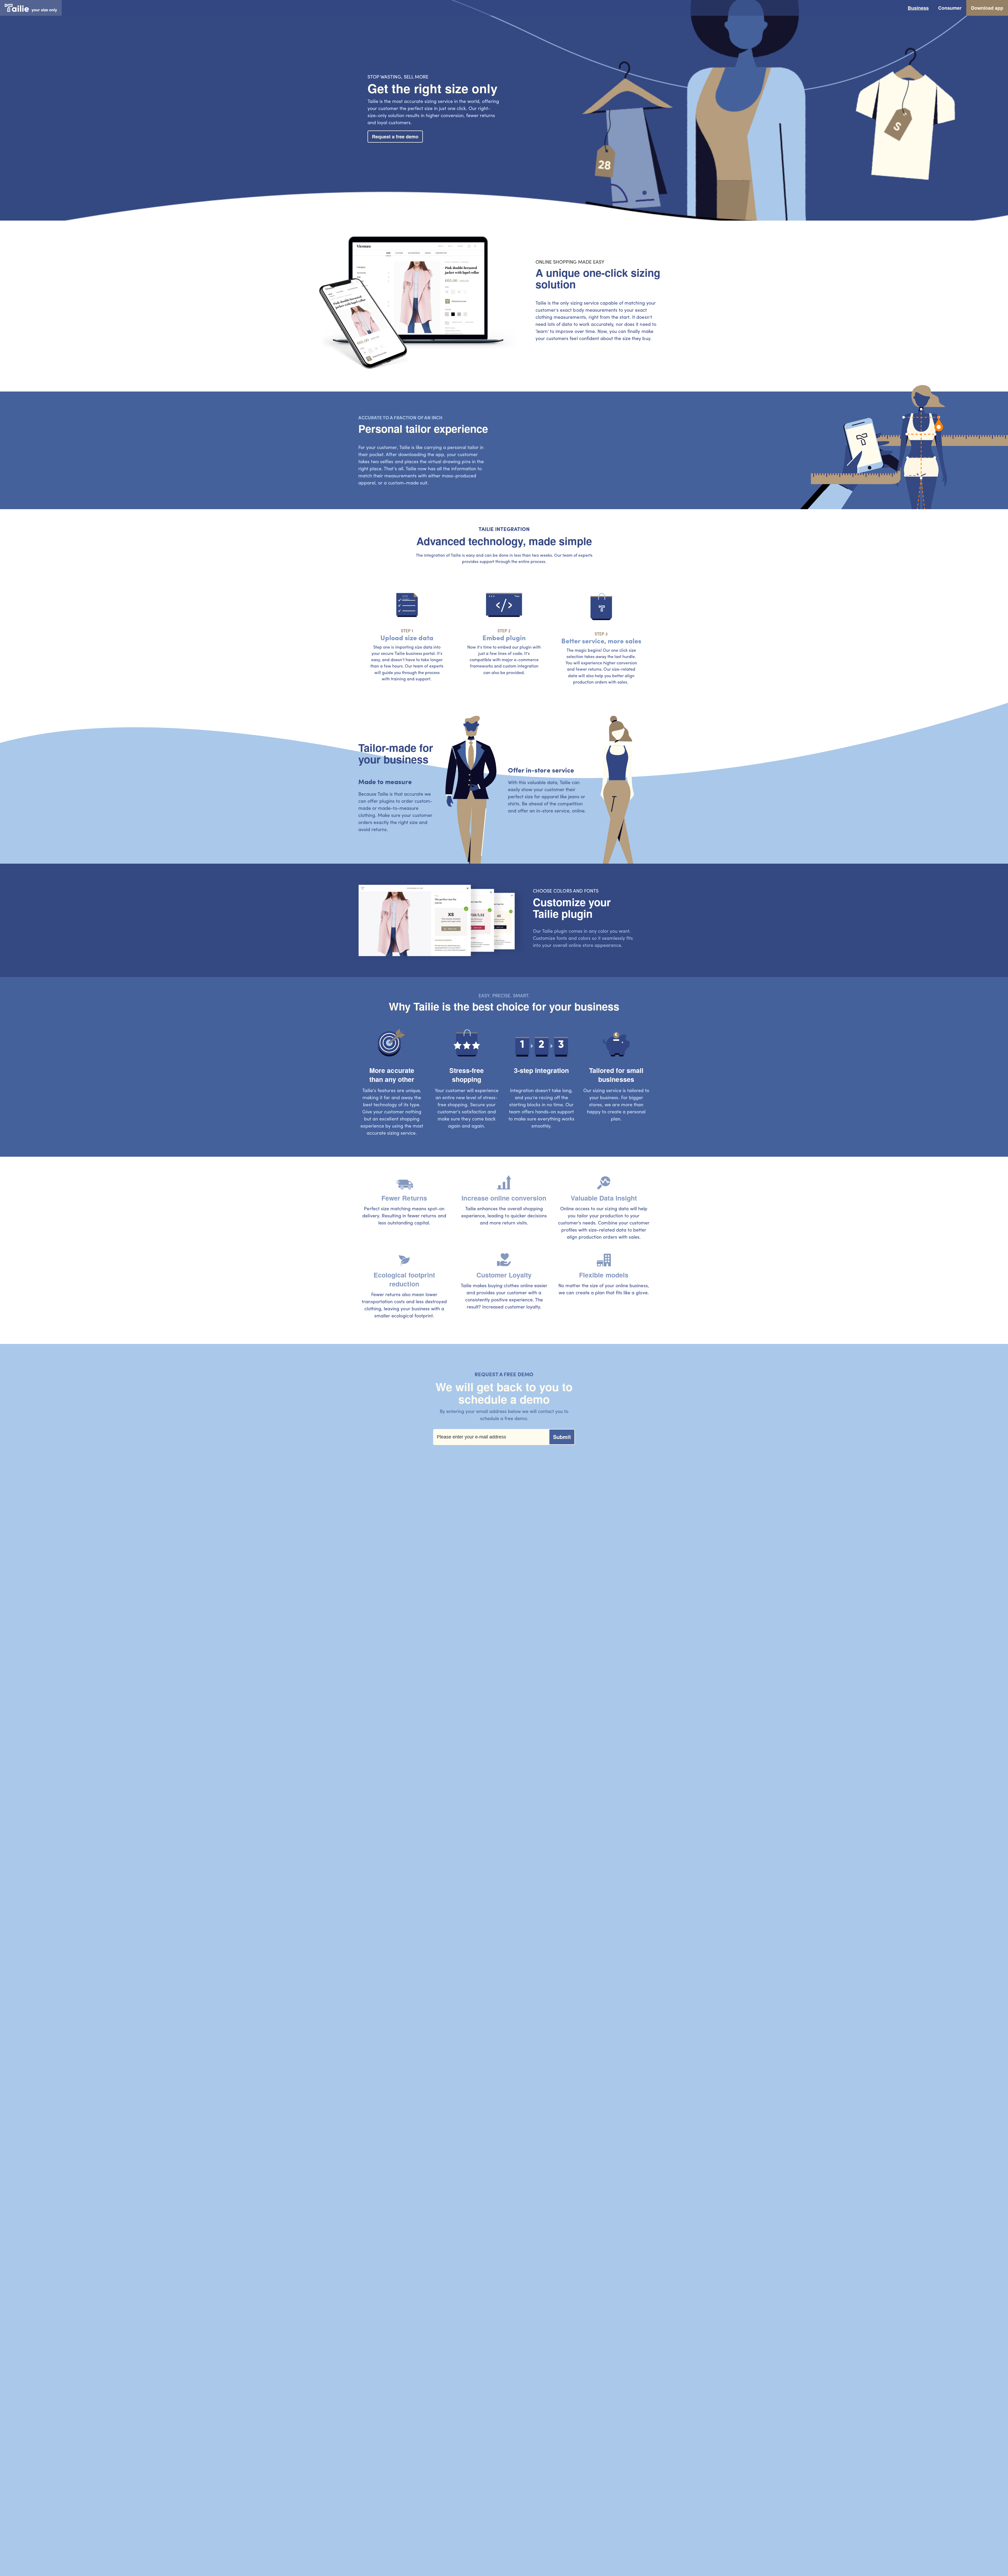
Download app (987, 8)
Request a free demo (395, 137)
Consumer (950, 8)
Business (918, 8)
